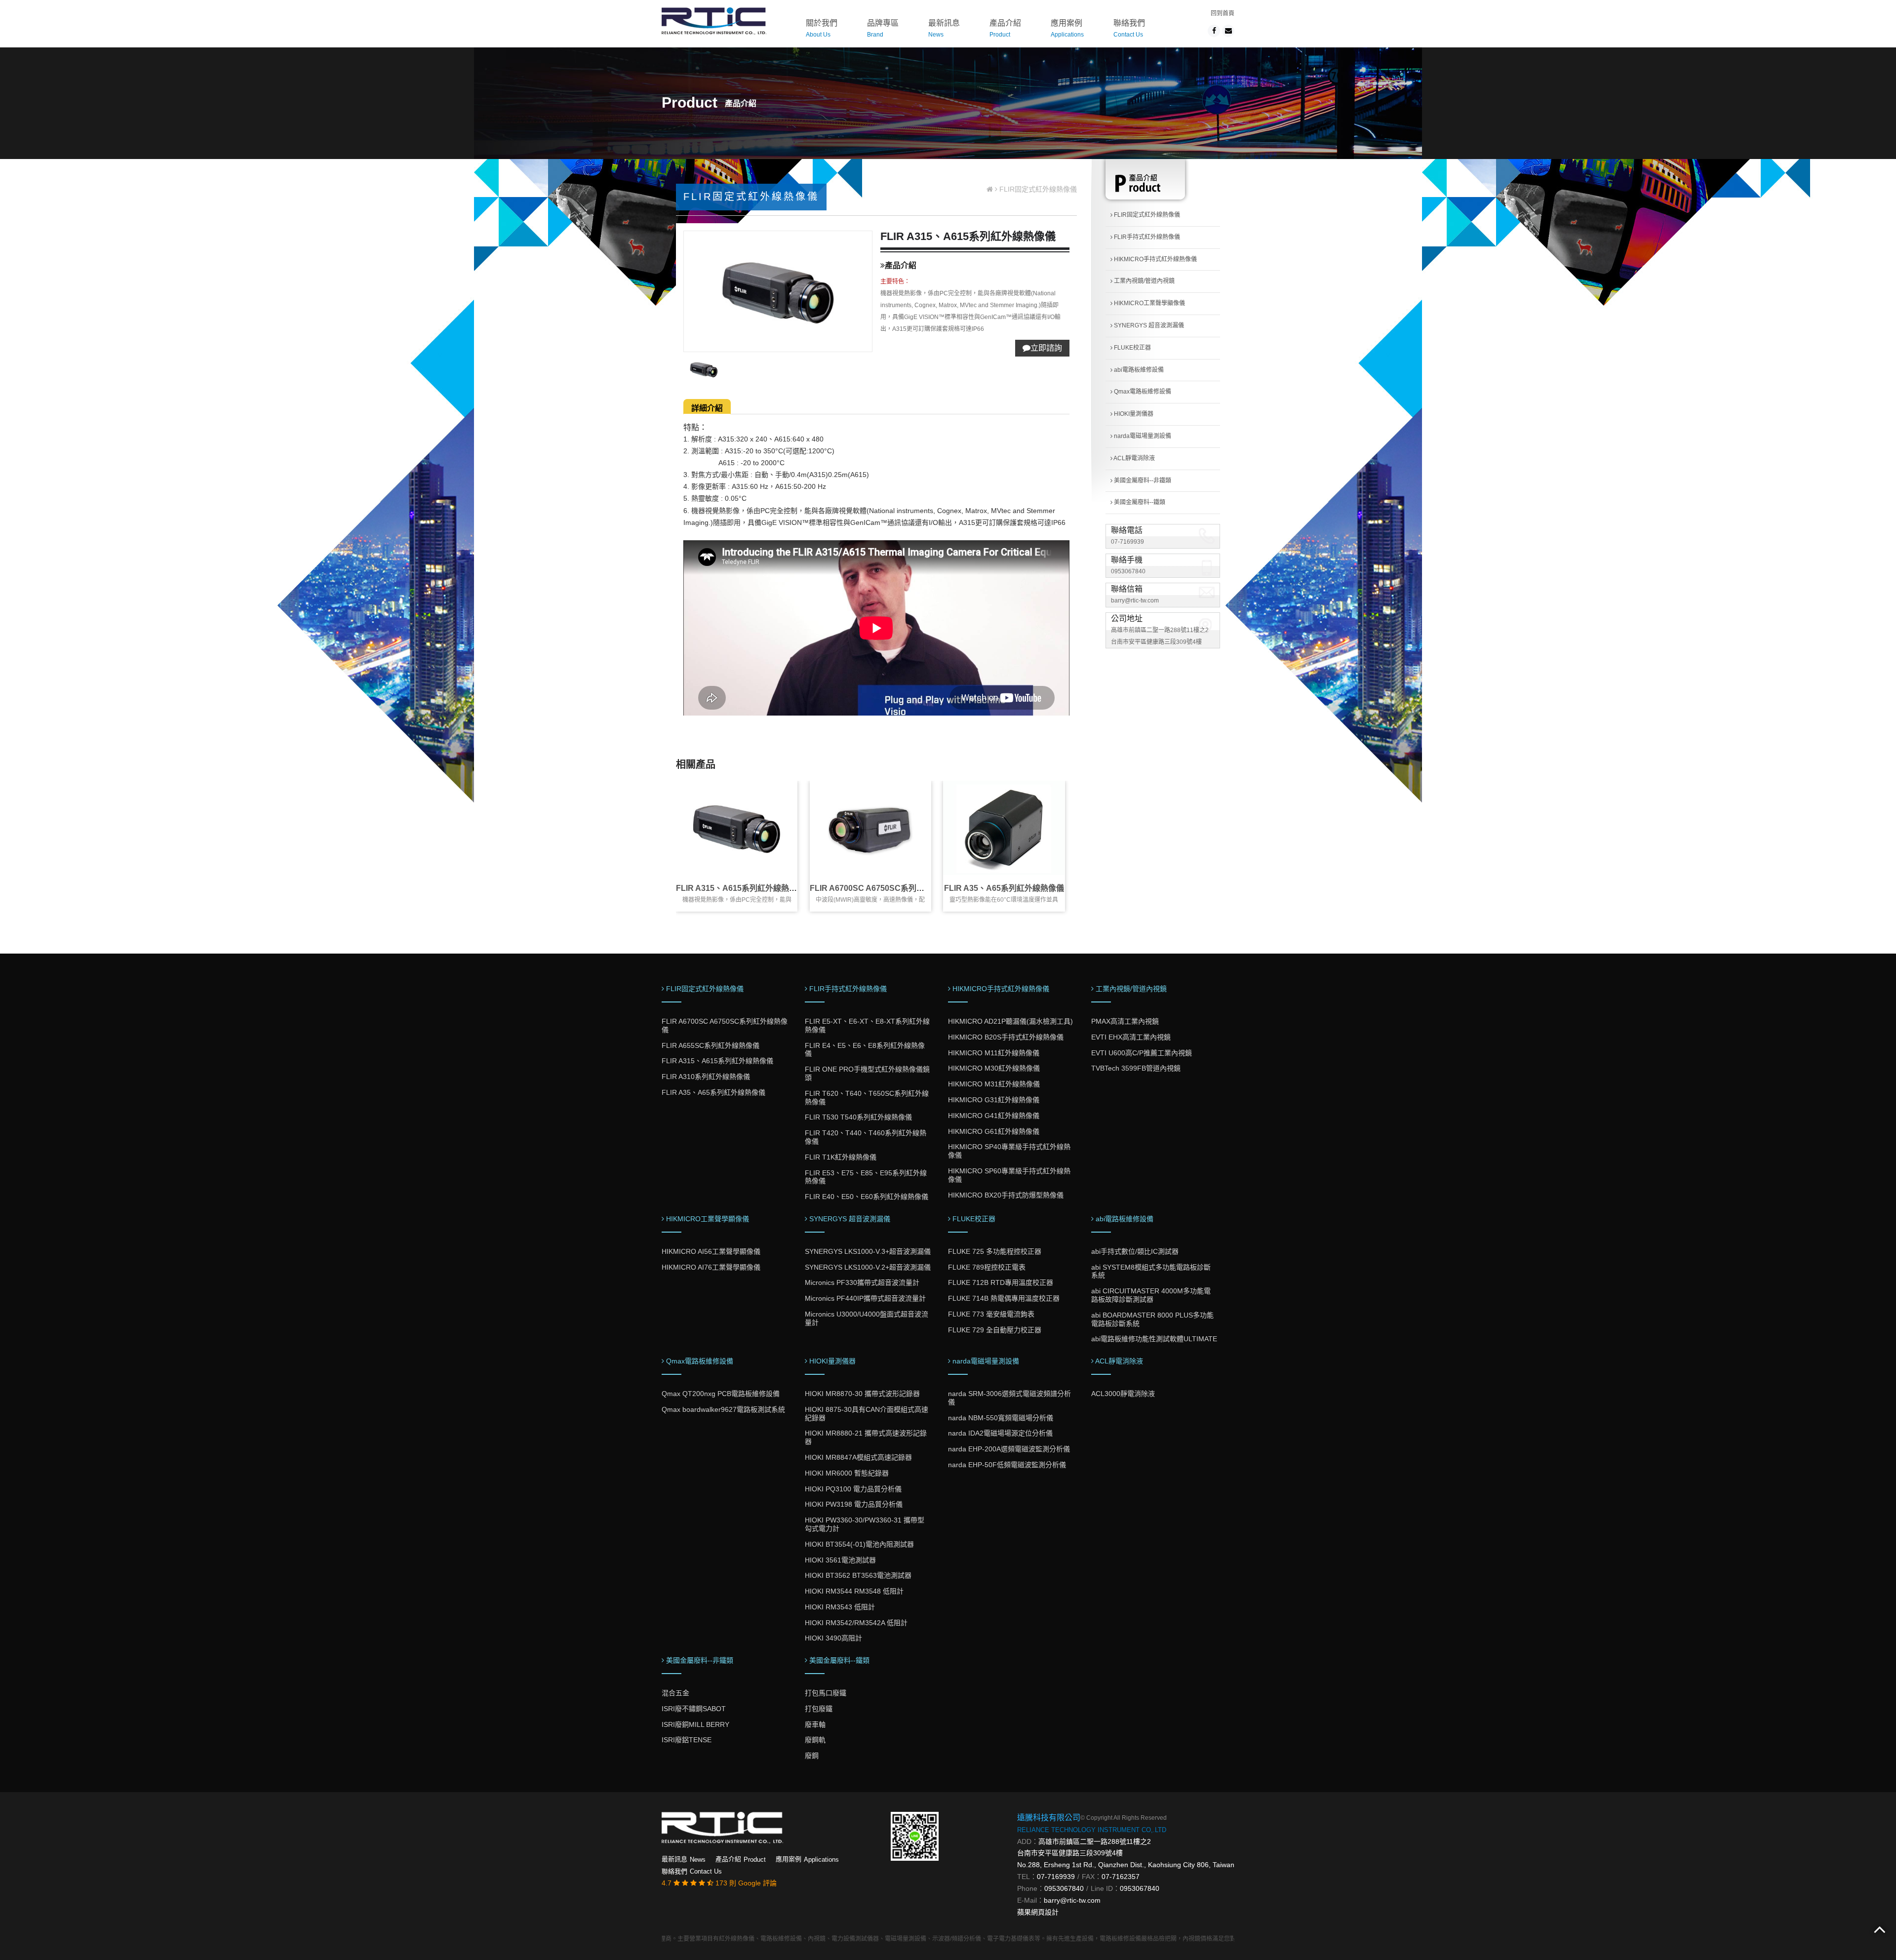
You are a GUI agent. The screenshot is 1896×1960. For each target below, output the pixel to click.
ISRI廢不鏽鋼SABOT (694, 1709)
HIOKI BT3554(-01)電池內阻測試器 (859, 1544)
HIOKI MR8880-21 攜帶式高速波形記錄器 (866, 1437)
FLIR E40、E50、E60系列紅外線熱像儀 (867, 1197)
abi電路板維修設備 (1138, 370)
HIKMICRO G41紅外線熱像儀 (994, 1116)
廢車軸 (815, 1724)
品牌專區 (883, 28)
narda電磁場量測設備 (1142, 436)
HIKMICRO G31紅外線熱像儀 (994, 1100)
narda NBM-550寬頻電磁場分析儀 (1001, 1418)
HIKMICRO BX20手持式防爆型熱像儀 (1006, 1195)
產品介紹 (1005, 28)
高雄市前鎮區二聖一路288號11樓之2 (1095, 1841)
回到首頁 (1223, 13)
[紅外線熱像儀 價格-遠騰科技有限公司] (714, 20)
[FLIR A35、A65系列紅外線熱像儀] (1004, 828)
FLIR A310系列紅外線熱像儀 (706, 1077)
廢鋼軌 (815, 1740)
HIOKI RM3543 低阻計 (840, 1607)
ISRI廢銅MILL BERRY (695, 1724)
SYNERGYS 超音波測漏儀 (1148, 325)
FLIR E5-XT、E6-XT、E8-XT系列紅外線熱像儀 (867, 1025)
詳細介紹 (707, 408)
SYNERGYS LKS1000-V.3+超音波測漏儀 (868, 1251)
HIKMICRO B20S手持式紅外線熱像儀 (1006, 1037)
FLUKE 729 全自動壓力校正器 (995, 1330)
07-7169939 (1127, 542)
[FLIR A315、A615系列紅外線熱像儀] (737, 828)
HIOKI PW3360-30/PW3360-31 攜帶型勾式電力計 (865, 1524)
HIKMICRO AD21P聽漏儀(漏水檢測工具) (1010, 1021)
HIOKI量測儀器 (1133, 414)
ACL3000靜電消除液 (1123, 1394)
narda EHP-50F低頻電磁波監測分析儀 (1007, 1465)
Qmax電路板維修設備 (1142, 392)
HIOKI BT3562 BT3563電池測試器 (858, 1575)
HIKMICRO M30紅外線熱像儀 (994, 1068)
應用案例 (1067, 28)
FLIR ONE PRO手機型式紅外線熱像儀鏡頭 (867, 1073)
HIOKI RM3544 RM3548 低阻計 (854, 1591)
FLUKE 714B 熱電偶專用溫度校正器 (1004, 1298)
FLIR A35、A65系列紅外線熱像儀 (1004, 888)
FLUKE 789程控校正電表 (987, 1267)
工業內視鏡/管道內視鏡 (1144, 281)
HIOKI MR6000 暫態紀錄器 (847, 1473)
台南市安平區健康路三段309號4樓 (1070, 1853)
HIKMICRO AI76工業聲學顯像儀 (711, 1267)
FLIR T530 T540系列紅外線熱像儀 (858, 1117)
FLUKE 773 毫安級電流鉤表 (991, 1314)
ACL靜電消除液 (1134, 458)
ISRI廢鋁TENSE (687, 1740)
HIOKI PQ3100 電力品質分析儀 (853, 1489)
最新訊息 (944, 28)
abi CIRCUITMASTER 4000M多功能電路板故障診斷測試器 (1151, 1295)
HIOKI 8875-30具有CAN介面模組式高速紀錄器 (867, 1414)
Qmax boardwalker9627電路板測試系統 (723, 1409)
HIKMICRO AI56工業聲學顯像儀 (711, 1251)
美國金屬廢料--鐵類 (1139, 502)
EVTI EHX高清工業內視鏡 (1131, 1037)
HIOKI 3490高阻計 (833, 1638)
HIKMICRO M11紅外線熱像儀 (994, 1053)
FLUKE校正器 (1132, 348)
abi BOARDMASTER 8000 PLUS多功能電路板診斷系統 (1152, 1319)
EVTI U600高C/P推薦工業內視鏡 (1142, 1053)
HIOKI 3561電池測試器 (840, 1560)
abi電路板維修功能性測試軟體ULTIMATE (1154, 1339)
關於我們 (822, 28)
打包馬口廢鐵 (826, 1693)
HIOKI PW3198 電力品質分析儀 (854, 1504)
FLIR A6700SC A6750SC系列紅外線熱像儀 (887, 888)
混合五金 (675, 1693)
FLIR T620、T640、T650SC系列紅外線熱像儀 (867, 1098)
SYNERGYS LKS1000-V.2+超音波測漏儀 (868, 1267)
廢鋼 (812, 1756)
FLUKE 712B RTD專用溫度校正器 (1001, 1282)
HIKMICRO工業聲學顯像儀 (1149, 303)
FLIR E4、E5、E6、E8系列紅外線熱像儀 (865, 1050)
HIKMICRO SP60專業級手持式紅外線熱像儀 (1009, 1175)
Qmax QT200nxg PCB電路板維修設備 (721, 1394)
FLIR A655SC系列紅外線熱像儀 (711, 1045)
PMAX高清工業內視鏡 (1125, 1021)
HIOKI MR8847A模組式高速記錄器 (858, 1457)
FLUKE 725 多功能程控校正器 (995, 1251)
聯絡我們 (1129, 28)
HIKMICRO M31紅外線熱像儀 (994, 1084)
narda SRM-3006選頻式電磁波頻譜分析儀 (1009, 1398)
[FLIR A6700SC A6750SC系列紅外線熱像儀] (870, 828)
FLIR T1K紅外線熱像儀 (841, 1157)
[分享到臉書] (1214, 31)
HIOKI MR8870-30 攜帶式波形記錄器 (862, 1394)
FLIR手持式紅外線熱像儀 (1146, 237)
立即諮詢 (1046, 348)
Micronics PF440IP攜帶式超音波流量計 (865, 1298)
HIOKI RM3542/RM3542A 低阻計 (856, 1623)
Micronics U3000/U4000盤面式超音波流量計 (867, 1318)
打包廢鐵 (819, 1709)
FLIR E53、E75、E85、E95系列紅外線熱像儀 (866, 1177)
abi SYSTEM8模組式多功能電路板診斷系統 (1151, 1271)
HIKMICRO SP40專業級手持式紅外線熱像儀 (1009, 1151)
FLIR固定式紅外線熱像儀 (1146, 215)
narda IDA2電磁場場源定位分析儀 (1000, 1433)
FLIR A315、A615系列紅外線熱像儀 (740, 888)
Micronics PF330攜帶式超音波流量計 (862, 1282)
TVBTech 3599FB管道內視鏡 (1136, 1068)
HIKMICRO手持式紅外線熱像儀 (1155, 259)
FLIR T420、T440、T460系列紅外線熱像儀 (866, 1137)
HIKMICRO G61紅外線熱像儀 (994, 1131)
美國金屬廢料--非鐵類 (1142, 480)
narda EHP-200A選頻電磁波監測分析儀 (1009, 1449)
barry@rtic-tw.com (1135, 600)
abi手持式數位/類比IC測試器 (1135, 1251)
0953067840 (1128, 571)
